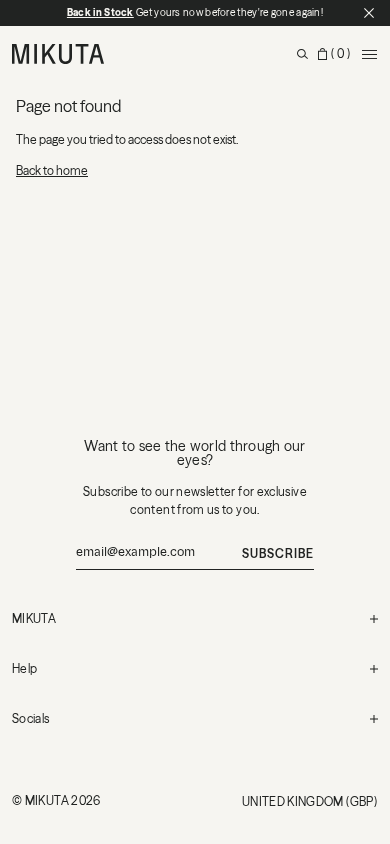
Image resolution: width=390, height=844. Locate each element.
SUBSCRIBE (278, 553)
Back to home (52, 170)
